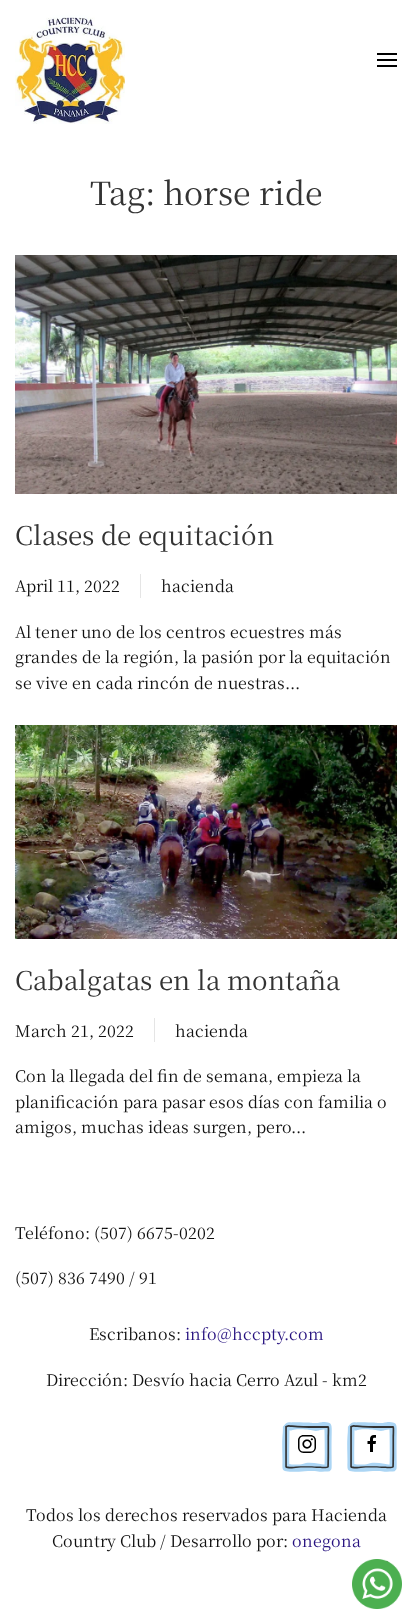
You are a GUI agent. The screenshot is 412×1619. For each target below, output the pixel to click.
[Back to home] (73, 63)
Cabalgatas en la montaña (177, 978)
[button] (387, 64)
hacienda (197, 585)
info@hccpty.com (254, 1333)
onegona (326, 1540)
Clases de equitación (144, 533)
